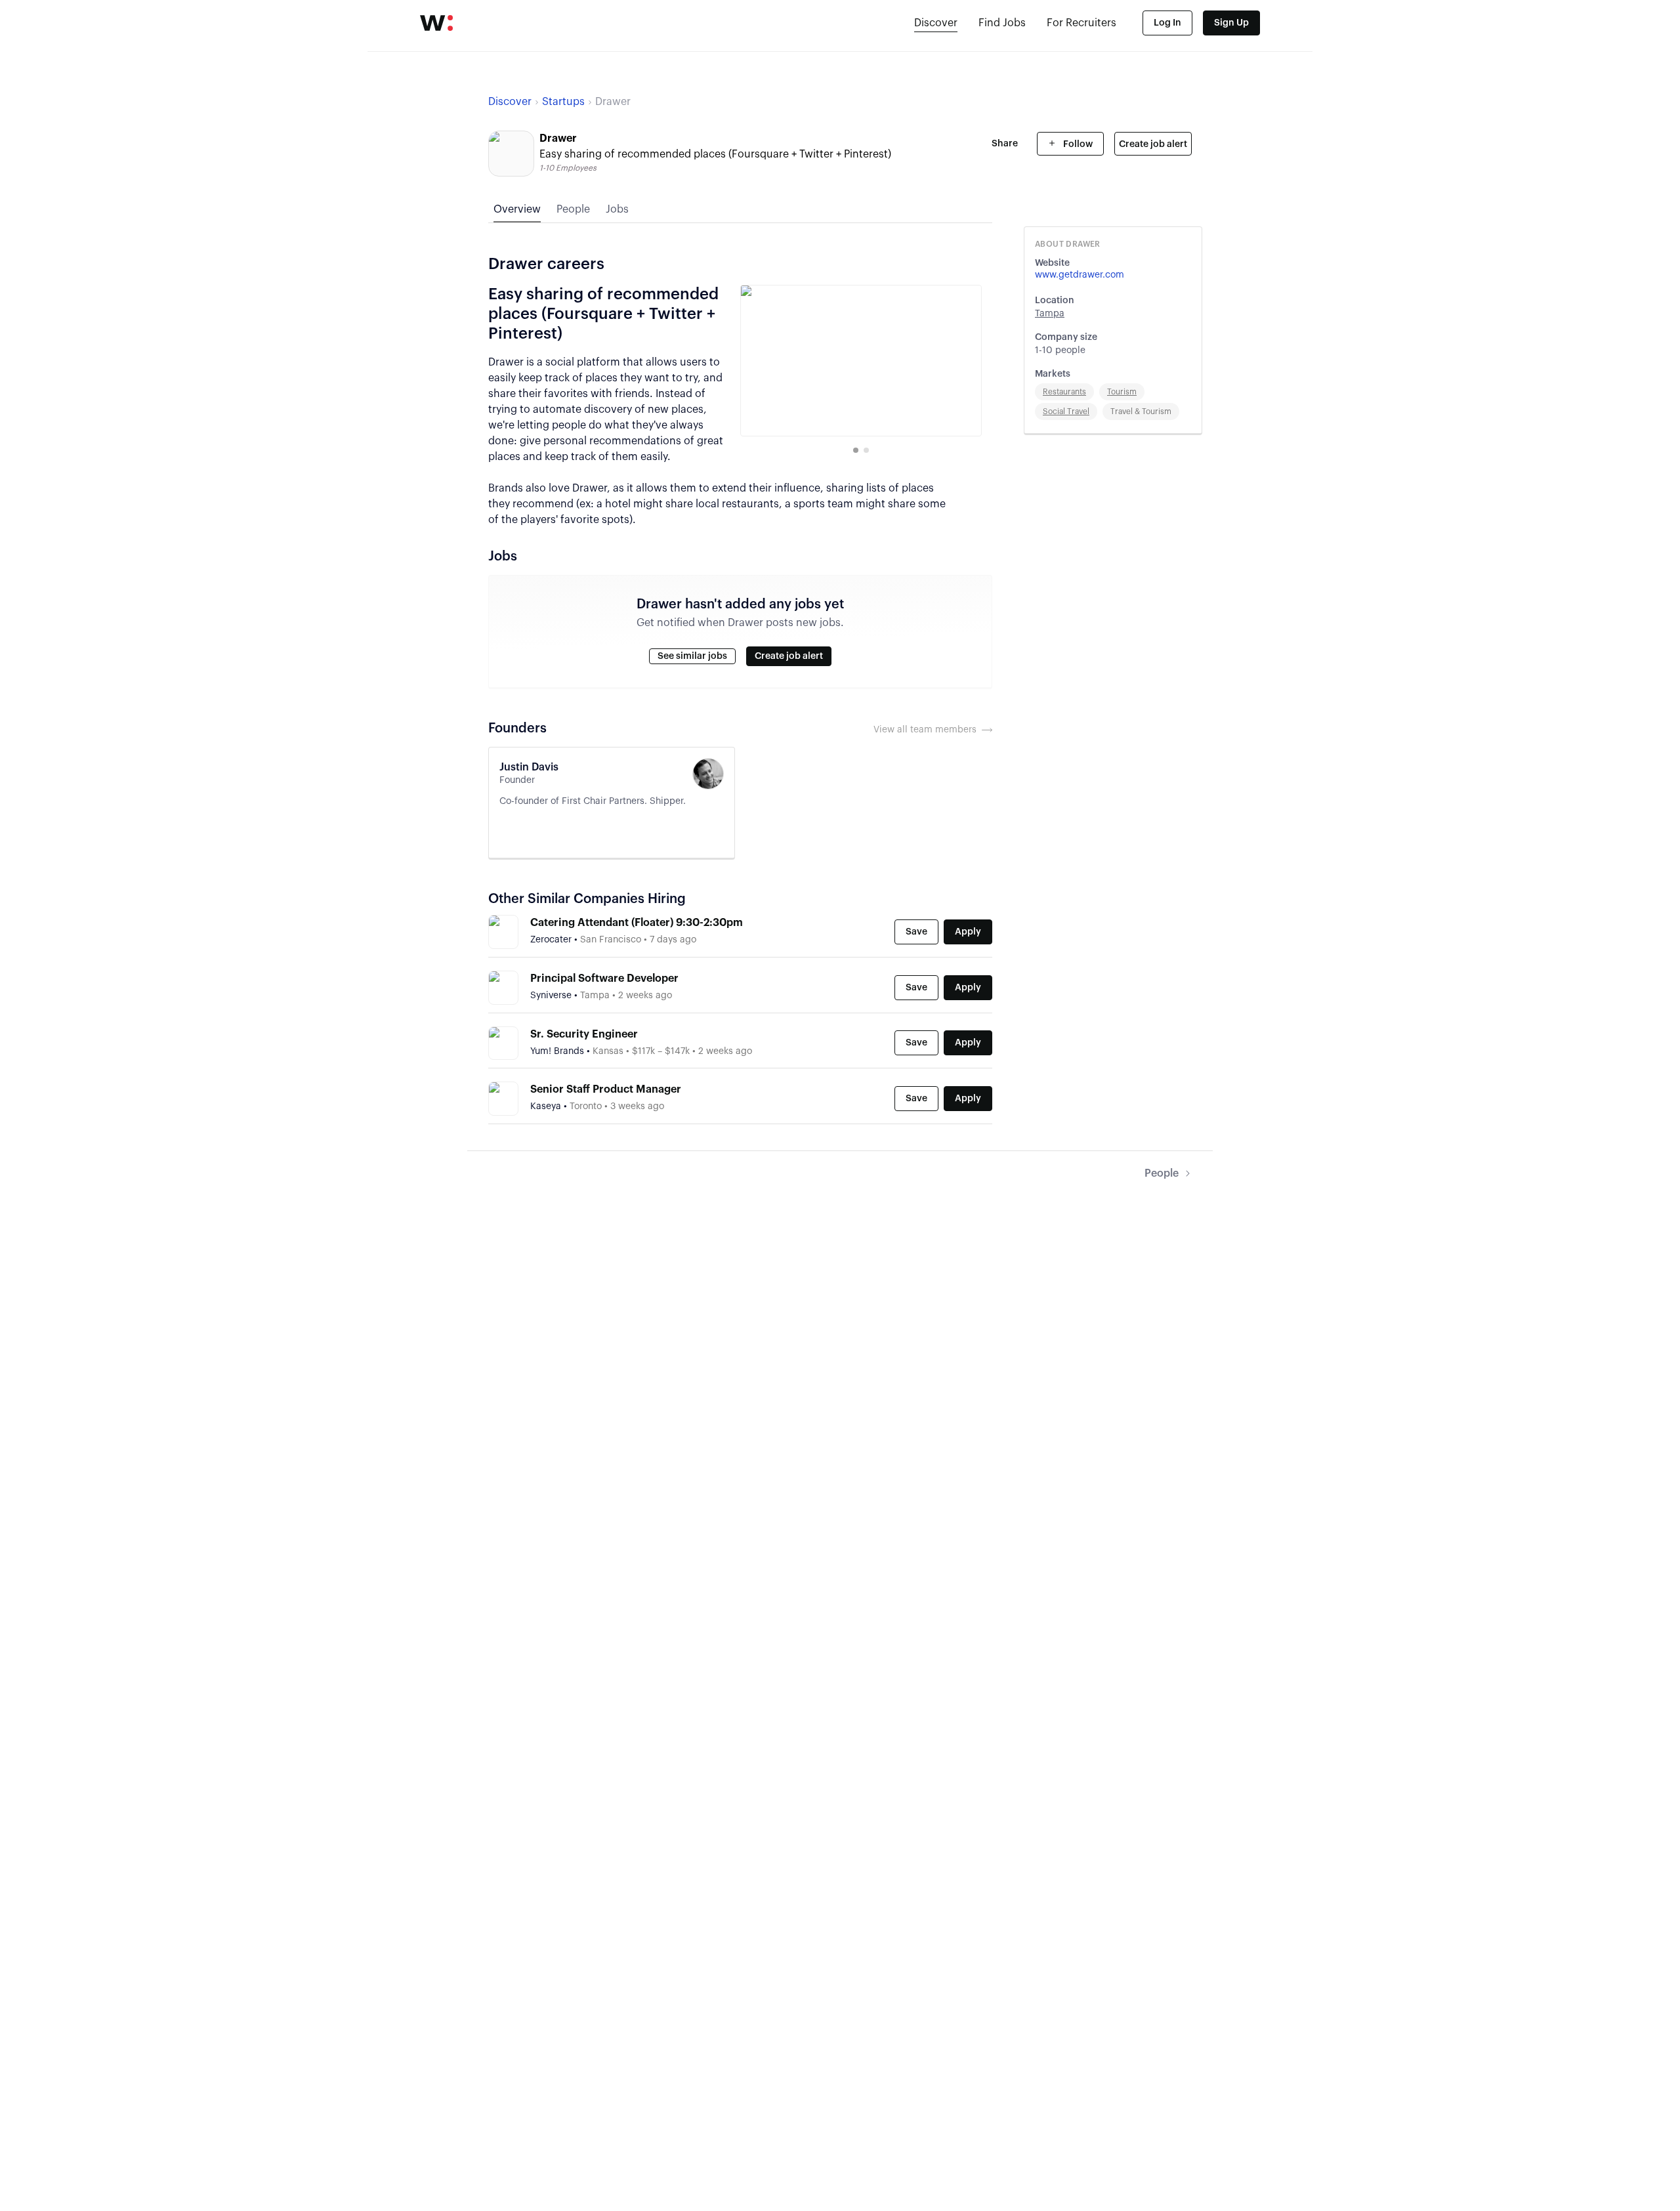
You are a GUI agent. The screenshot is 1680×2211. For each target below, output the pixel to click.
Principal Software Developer (604, 979)
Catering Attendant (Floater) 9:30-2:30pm (637, 923)
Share (1005, 144)
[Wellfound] (436, 23)
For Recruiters (1081, 23)
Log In (1167, 23)
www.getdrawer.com (1080, 275)
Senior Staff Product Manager (606, 1089)
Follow (1077, 144)
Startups (563, 102)
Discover (936, 23)
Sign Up (1231, 23)
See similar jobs (692, 656)
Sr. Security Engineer (584, 1034)
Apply (968, 932)
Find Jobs (1002, 23)
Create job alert (1153, 144)
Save (916, 932)
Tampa (1050, 314)
